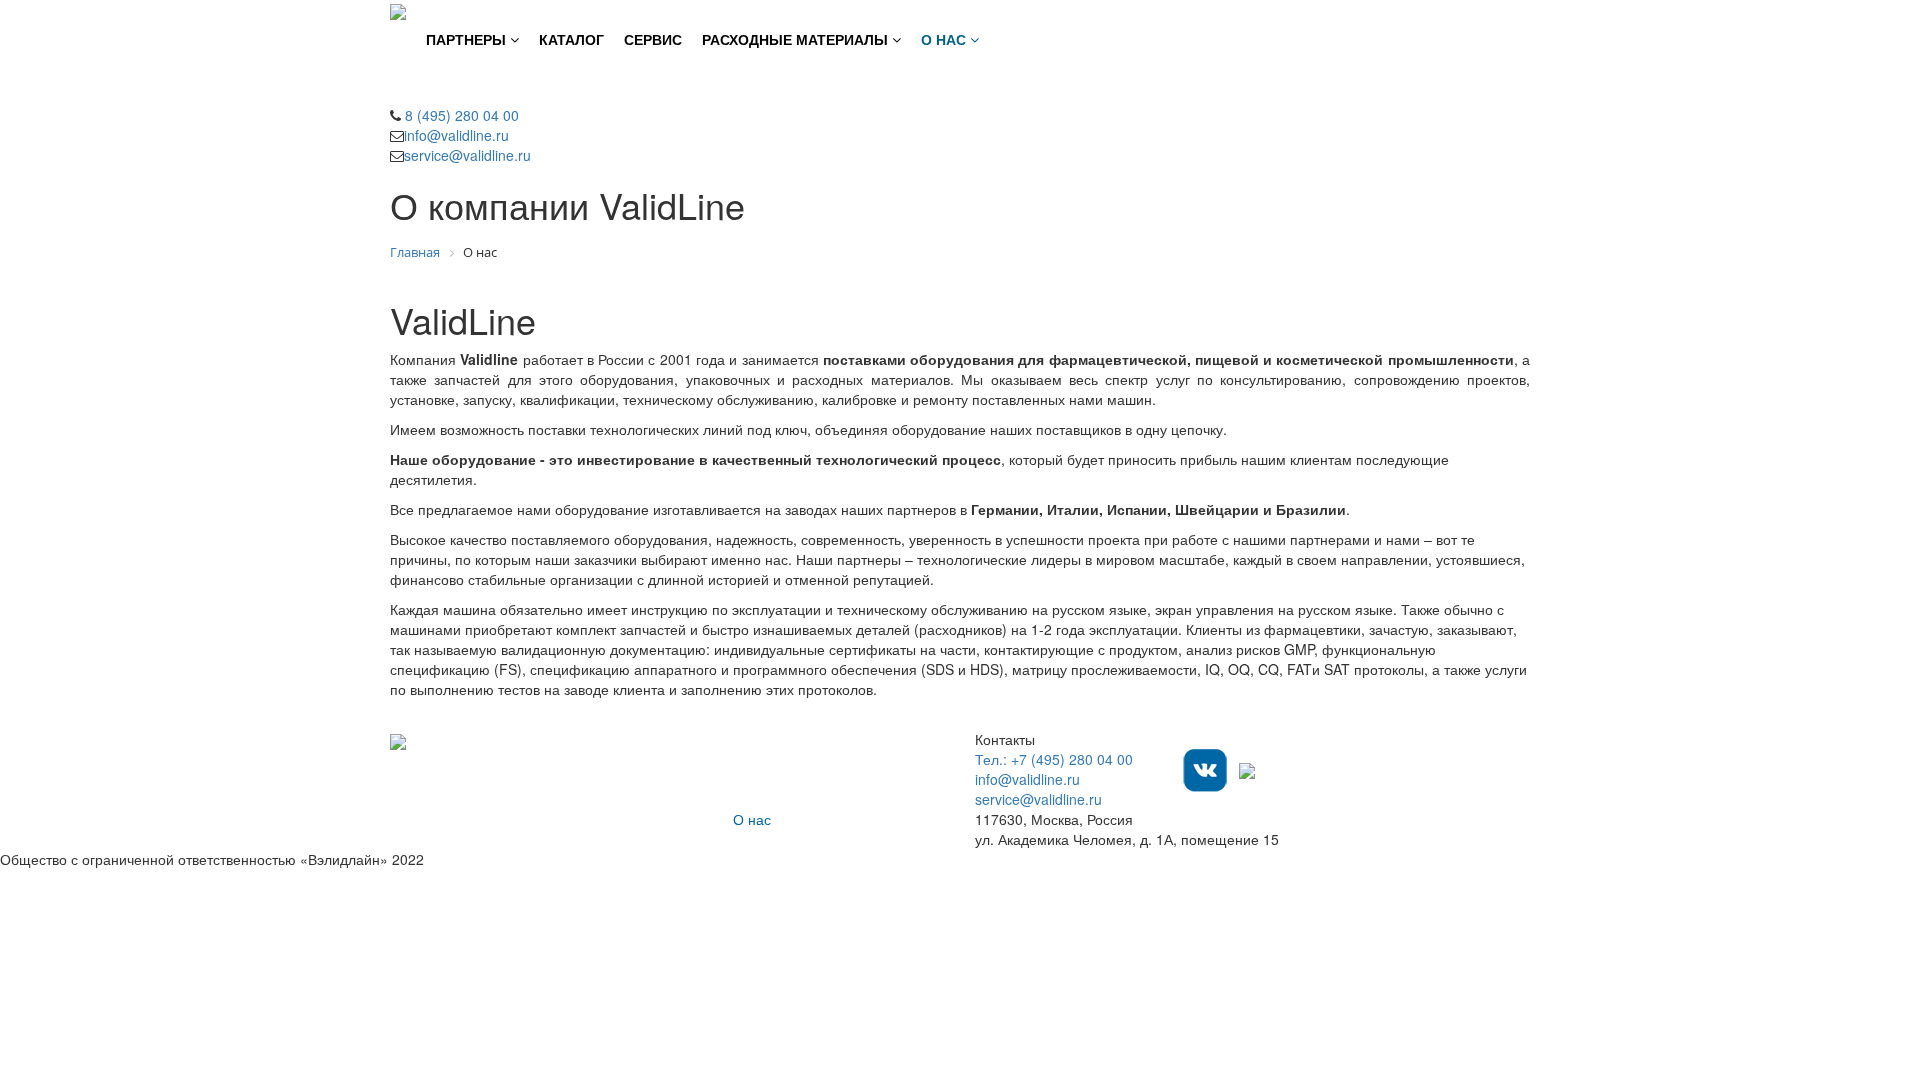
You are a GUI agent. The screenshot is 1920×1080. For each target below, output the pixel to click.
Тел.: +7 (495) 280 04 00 (1054, 759)
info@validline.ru (456, 135)
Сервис (757, 779)
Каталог (758, 759)
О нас (752, 819)
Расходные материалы (808, 799)
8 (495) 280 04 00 (460, 115)
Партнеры (766, 739)
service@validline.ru (467, 155)
